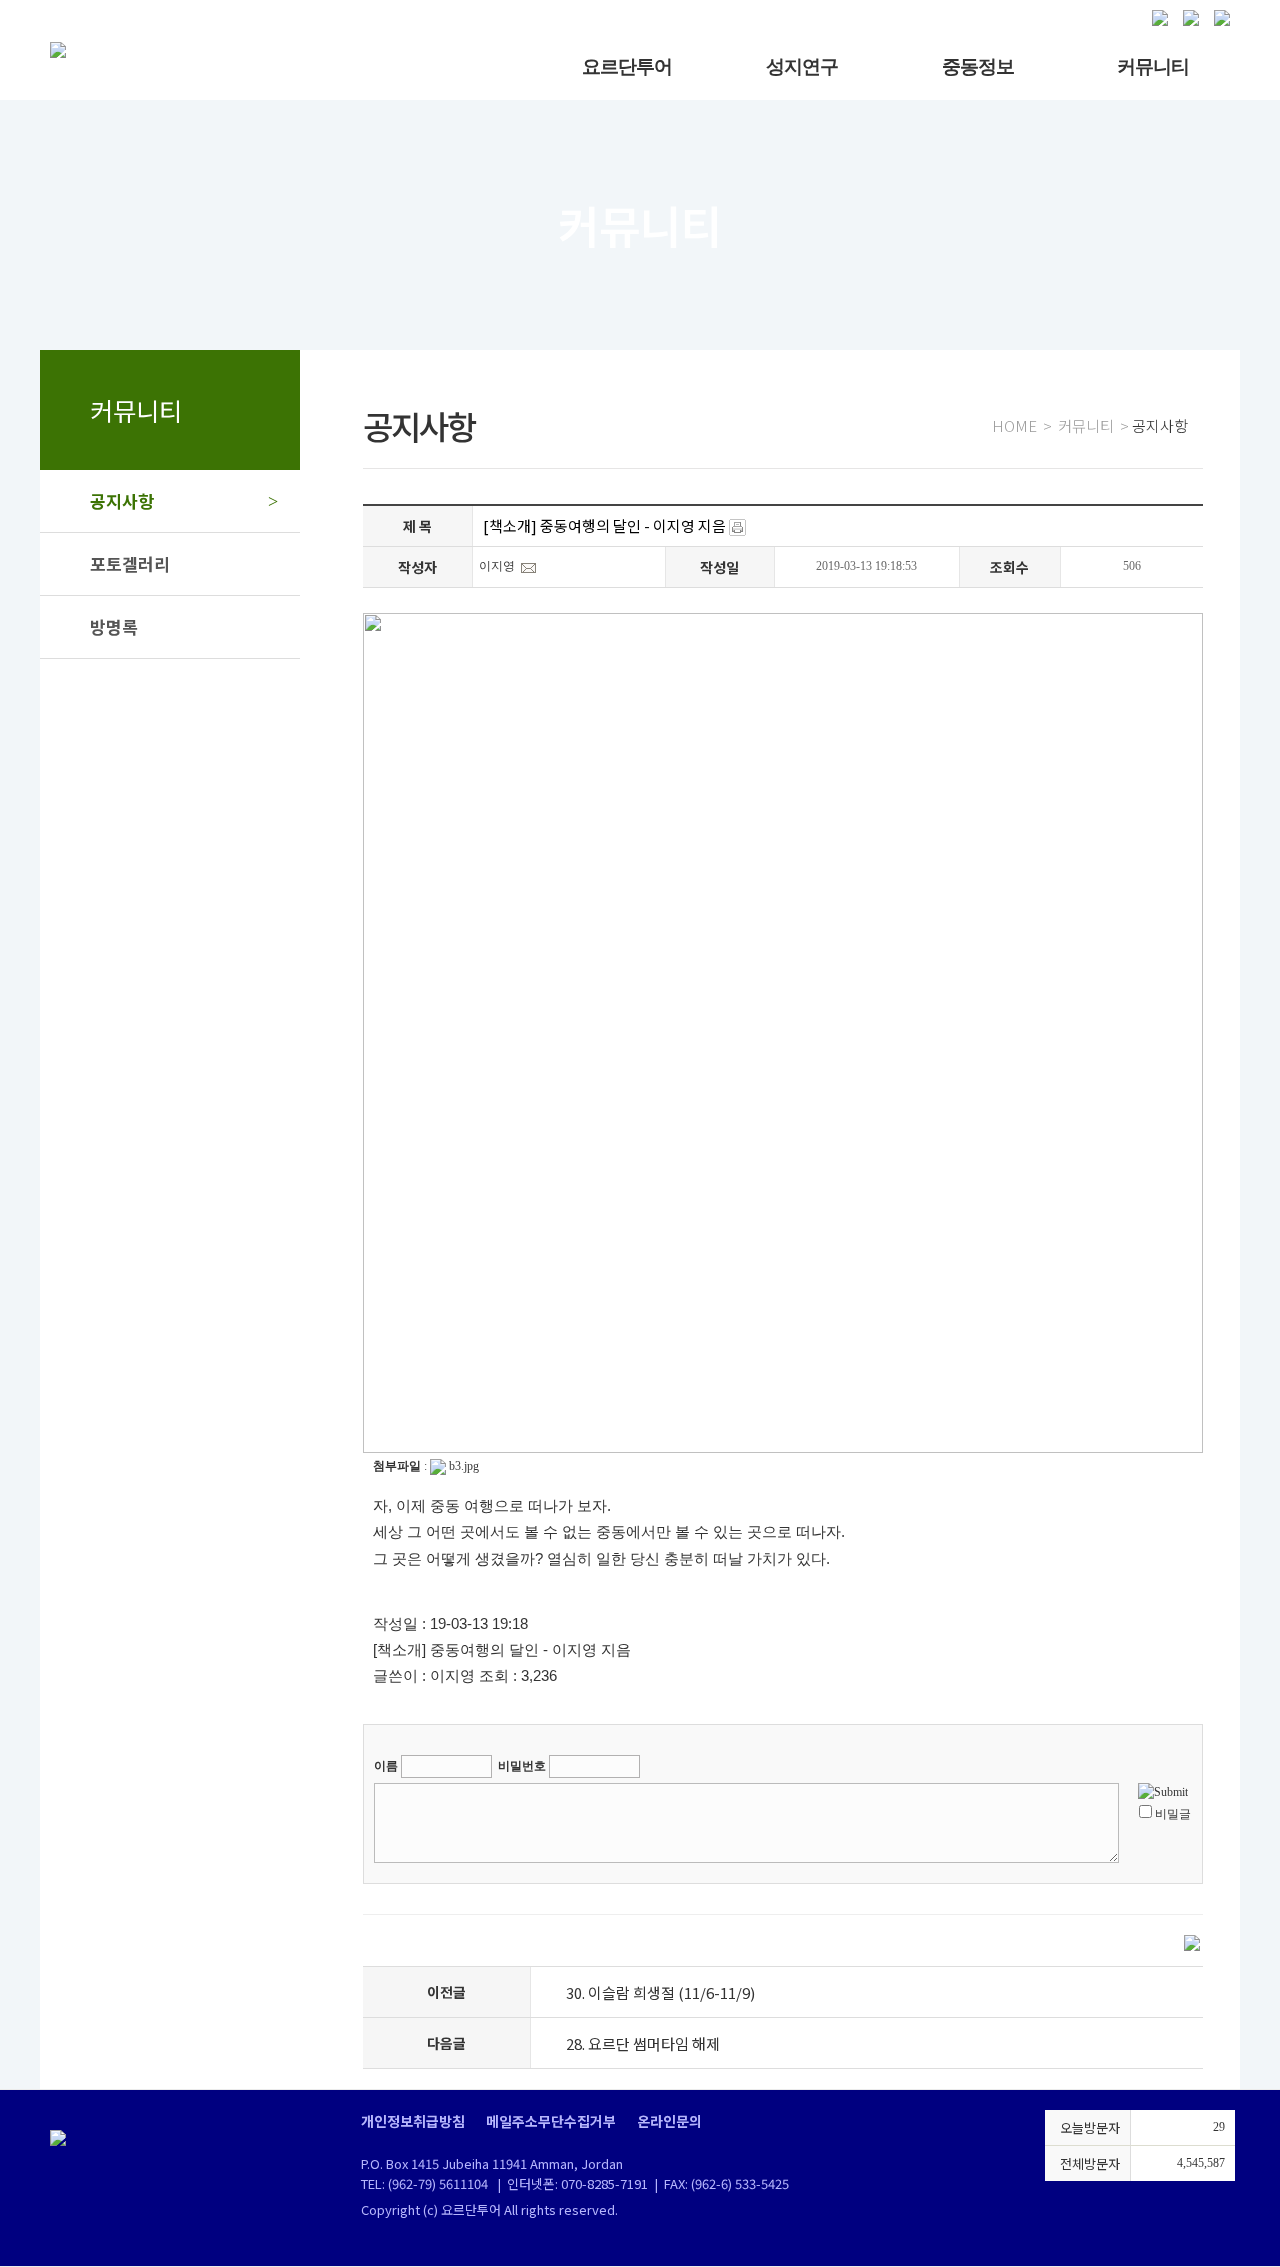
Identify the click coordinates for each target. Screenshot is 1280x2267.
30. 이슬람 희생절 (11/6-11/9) (660, 1992)
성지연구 (802, 66)
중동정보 (978, 66)
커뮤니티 (1153, 66)
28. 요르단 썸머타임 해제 (643, 2043)
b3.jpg (464, 1466)
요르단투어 (627, 66)
